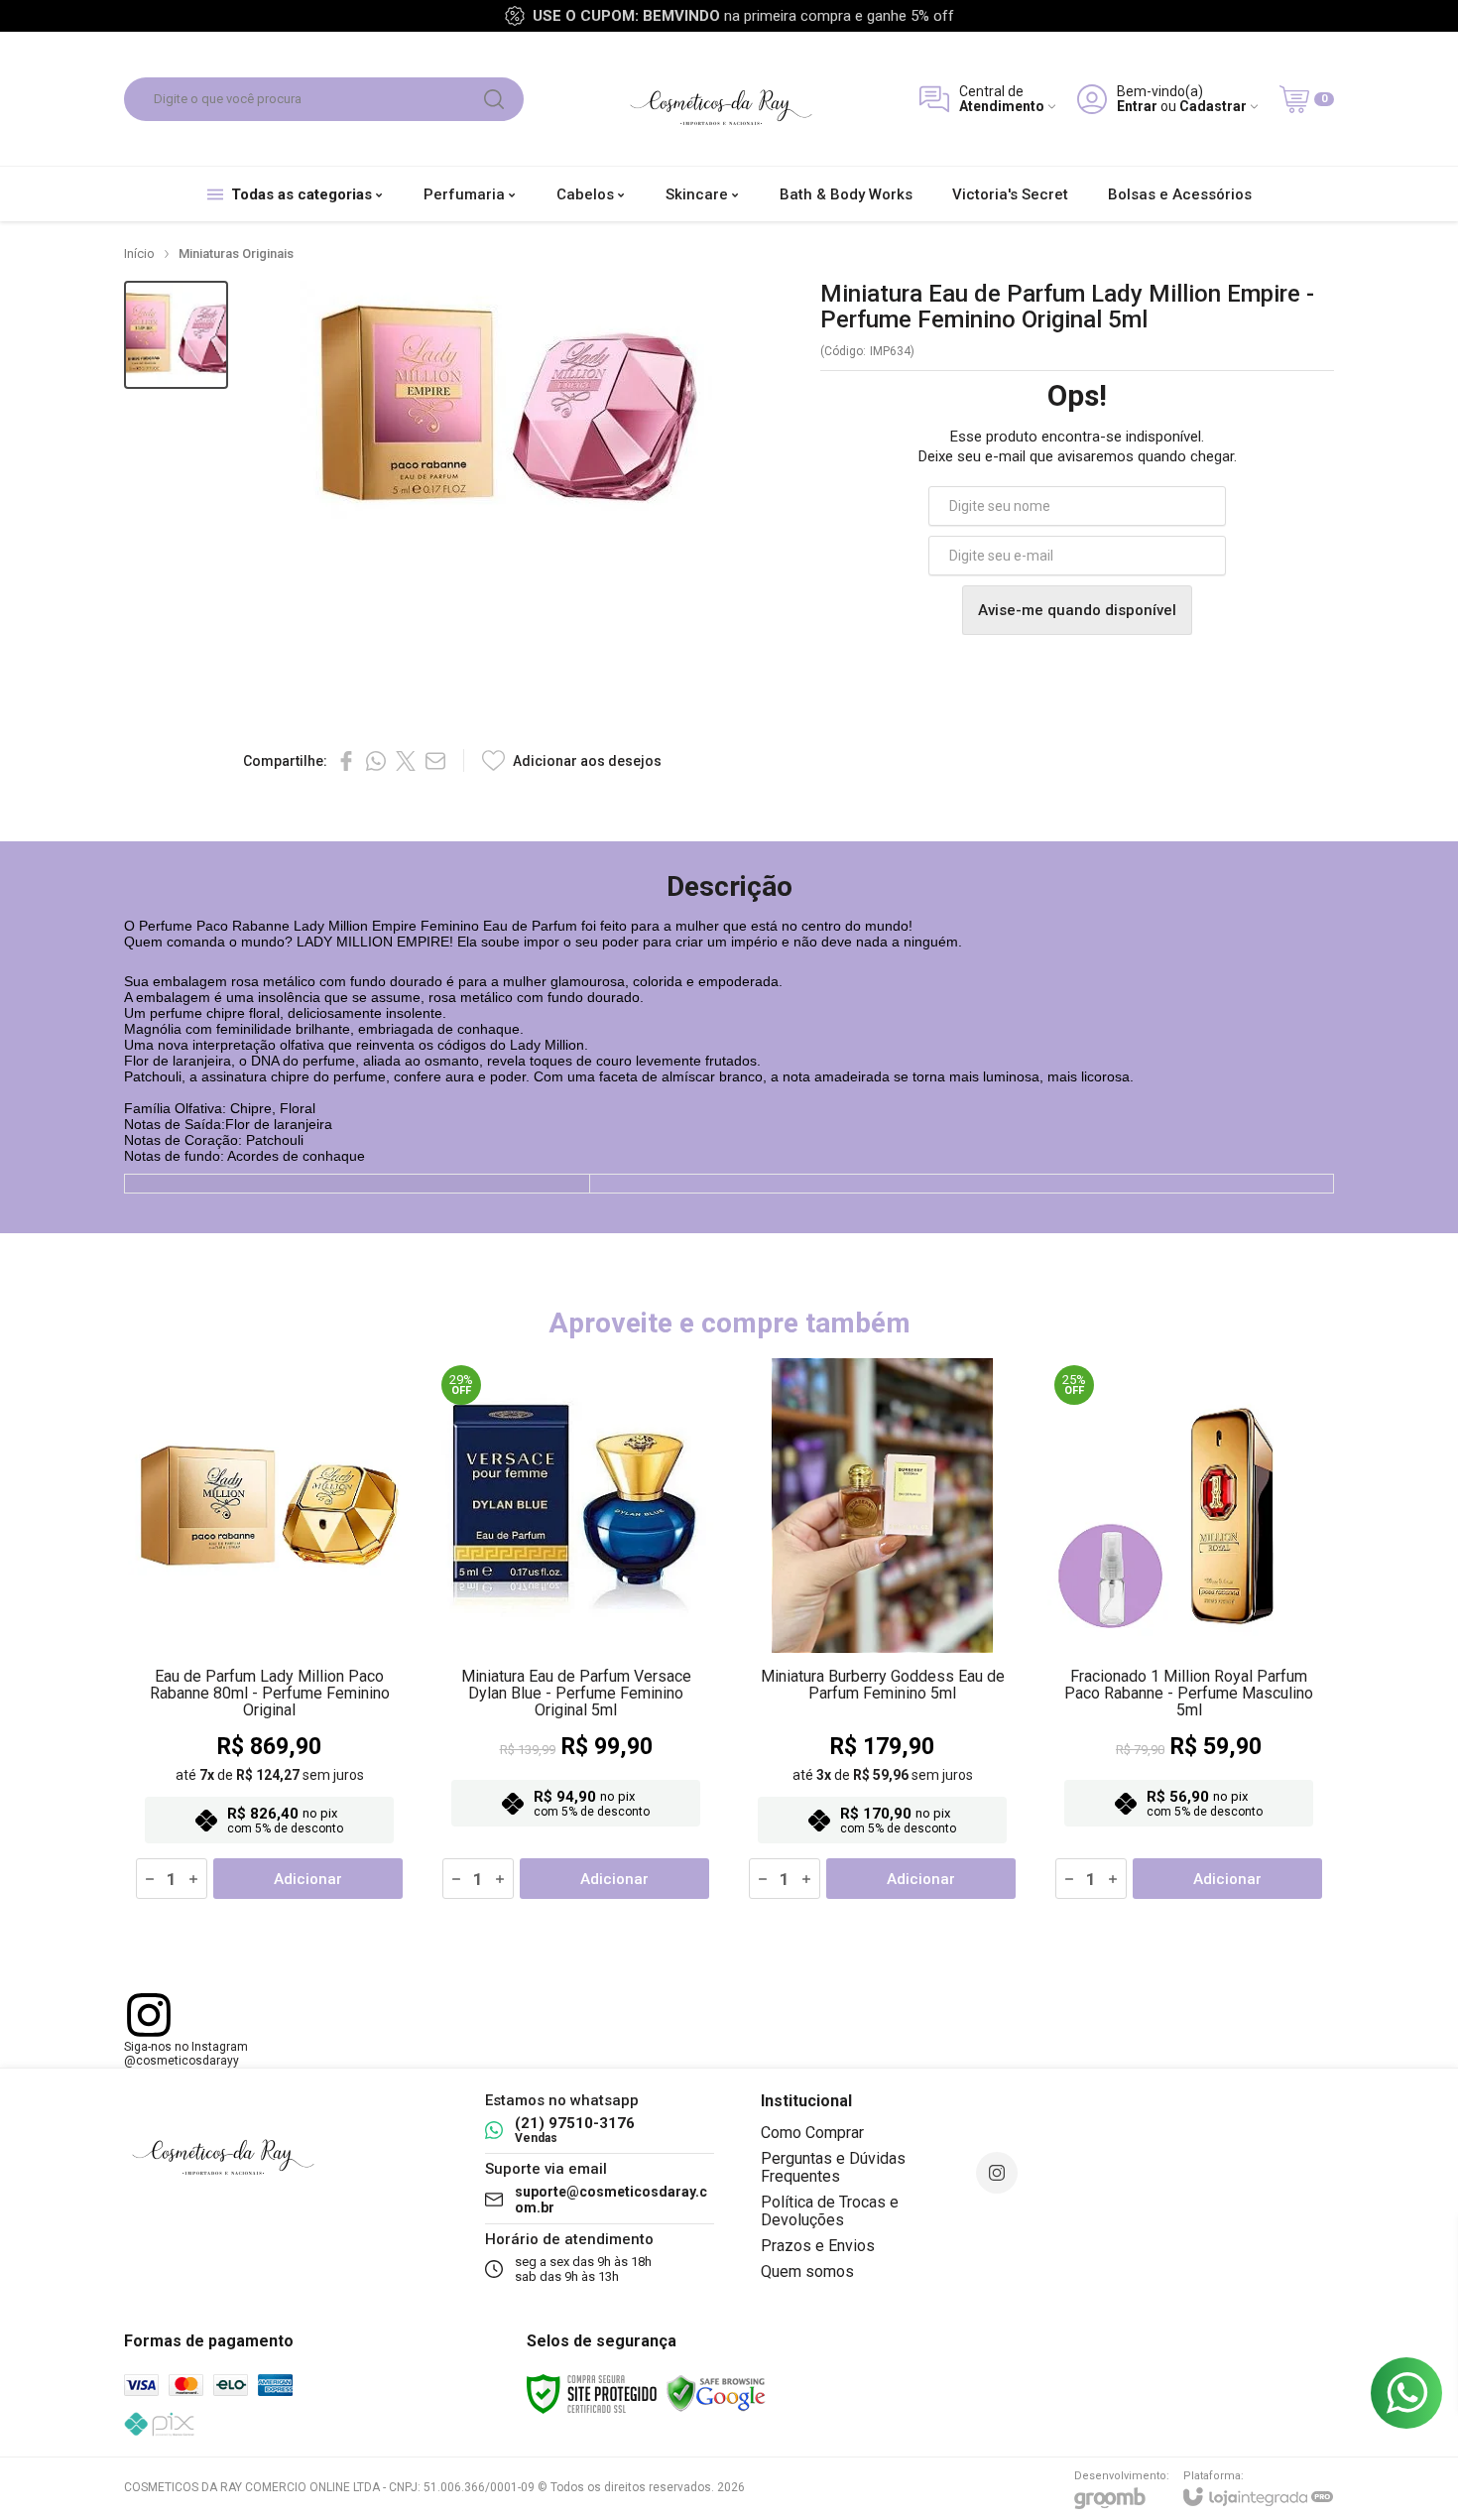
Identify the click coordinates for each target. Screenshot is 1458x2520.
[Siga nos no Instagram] (997, 2173)
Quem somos (807, 2271)
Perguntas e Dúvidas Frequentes (833, 2167)
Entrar (1137, 107)
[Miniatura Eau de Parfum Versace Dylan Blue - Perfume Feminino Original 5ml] (576, 1633)
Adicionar (308, 1879)
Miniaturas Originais (236, 253)
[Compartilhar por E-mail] (435, 761)
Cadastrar (1213, 107)
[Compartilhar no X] (406, 761)
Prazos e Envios (818, 2246)
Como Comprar (812, 2133)
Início (139, 253)
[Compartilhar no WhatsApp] (376, 761)
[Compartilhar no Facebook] (346, 761)
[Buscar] (494, 99)
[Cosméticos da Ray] (721, 99)
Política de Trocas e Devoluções (830, 2211)
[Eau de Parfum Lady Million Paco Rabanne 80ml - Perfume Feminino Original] (269, 1633)
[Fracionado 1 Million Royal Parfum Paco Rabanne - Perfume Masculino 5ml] (1189, 1633)
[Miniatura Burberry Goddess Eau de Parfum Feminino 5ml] (882, 1633)
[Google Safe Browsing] (716, 2393)
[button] (176, 335)
